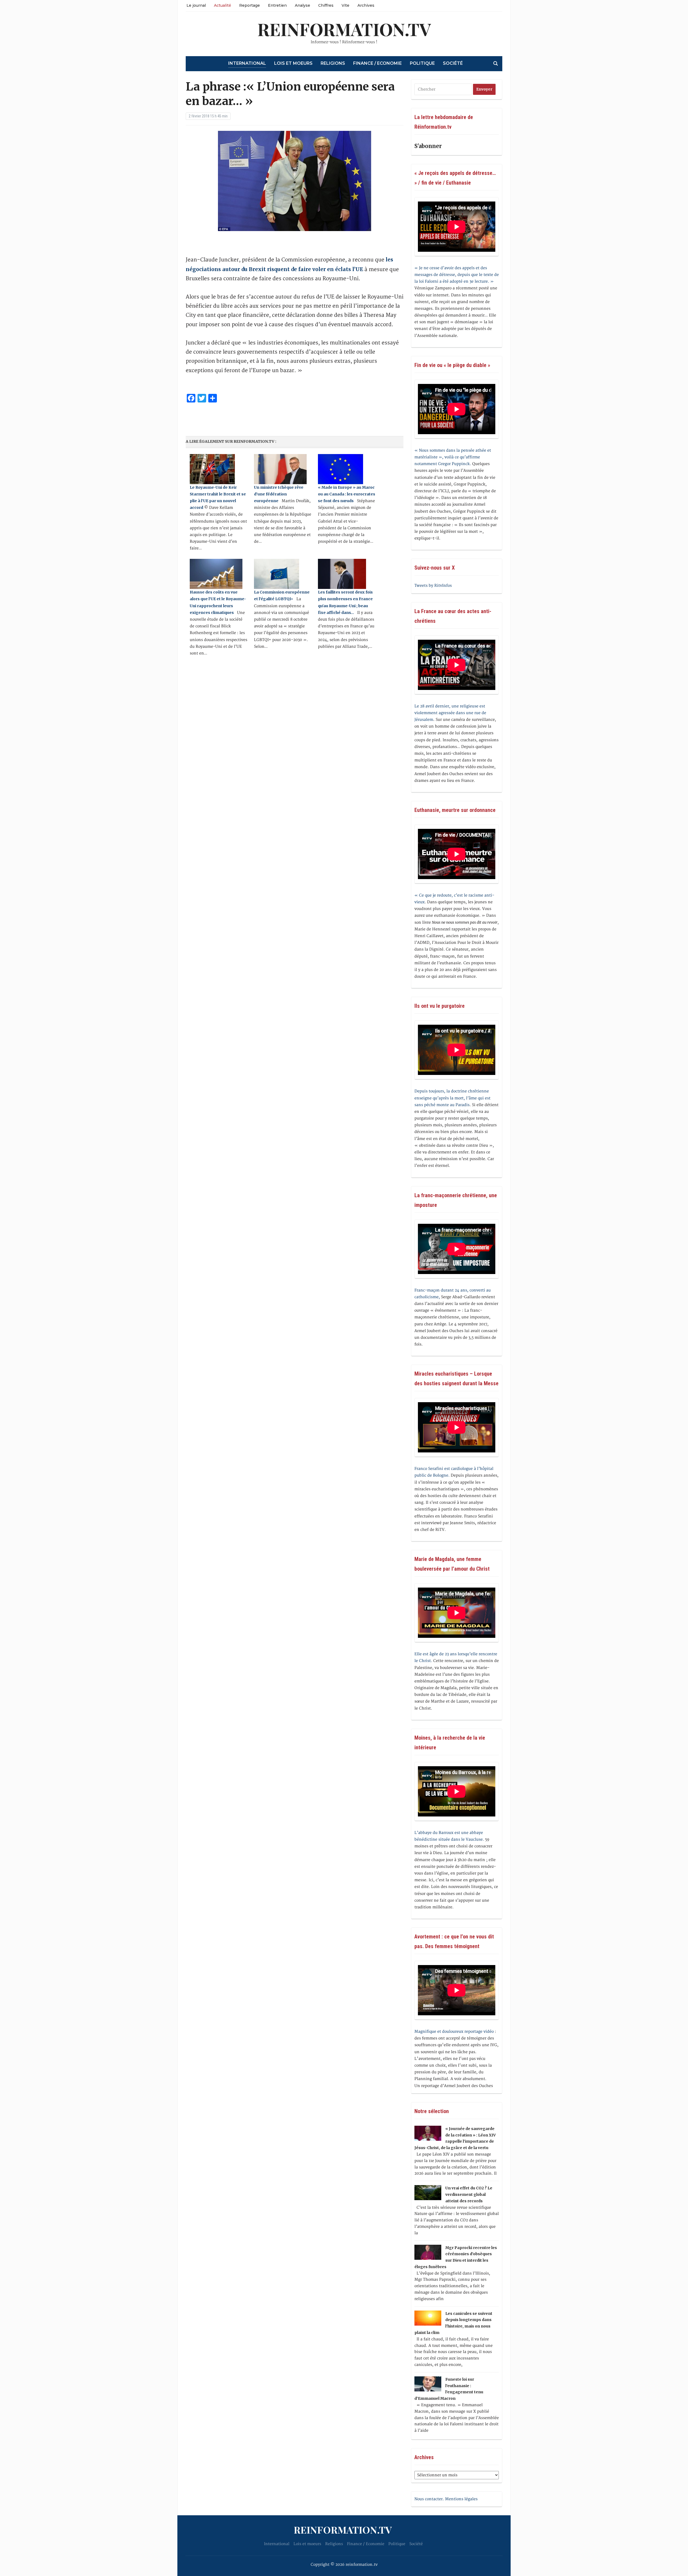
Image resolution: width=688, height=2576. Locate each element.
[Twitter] (2, 31)
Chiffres (326, 5)
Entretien (277, 5)
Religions (333, 63)
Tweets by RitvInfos (433, 586)
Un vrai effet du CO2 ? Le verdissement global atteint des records (469, 2194)
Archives (366, 5)
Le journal (196, 5)
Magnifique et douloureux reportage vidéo (454, 2032)
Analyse (302, 5)
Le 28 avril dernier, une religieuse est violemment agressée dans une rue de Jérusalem (450, 713)
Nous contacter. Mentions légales (446, 2499)
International (247, 63)
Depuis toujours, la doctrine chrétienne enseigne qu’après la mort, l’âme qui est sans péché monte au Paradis (452, 1098)
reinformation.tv (344, 29)
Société (453, 63)
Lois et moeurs (293, 63)
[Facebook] (2, 29)
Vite (345, 5)
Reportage (250, 5)
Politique (422, 63)
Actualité (223, 5)
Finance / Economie (377, 63)
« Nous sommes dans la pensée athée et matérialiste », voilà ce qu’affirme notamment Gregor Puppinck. (453, 457)
